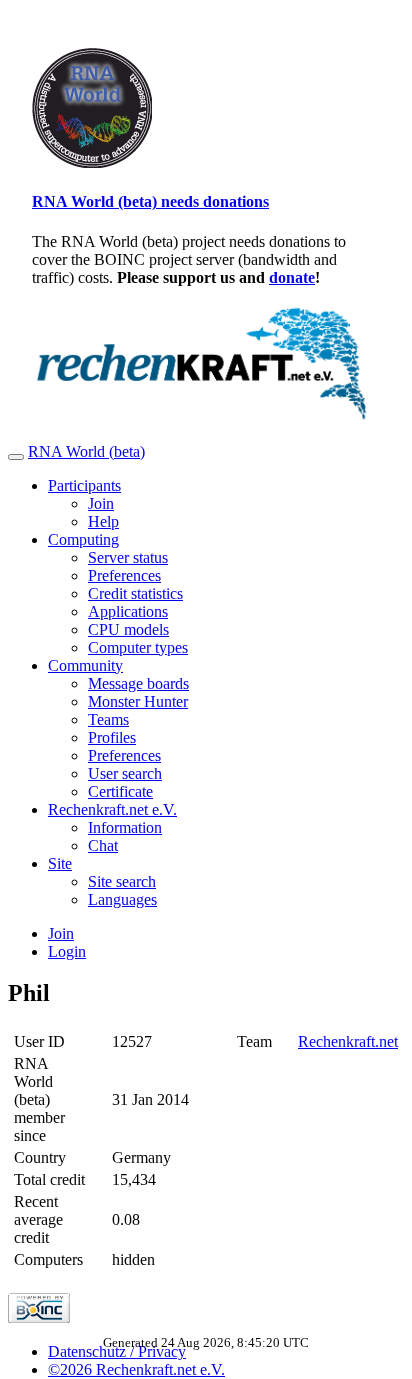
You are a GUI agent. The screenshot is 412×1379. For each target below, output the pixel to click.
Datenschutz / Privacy (117, 1351)
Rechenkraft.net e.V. (112, 809)
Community (85, 665)
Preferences (124, 575)
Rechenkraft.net (348, 1041)
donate (292, 277)
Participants (84, 485)
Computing (83, 539)
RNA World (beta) (86, 451)
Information (125, 827)
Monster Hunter (138, 701)
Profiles (112, 737)
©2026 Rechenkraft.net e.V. (136, 1369)
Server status (128, 557)
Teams (108, 719)
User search (125, 773)
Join (101, 503)
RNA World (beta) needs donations (150, 201)
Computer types (138, 647)
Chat (103, 845)
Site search (122, 881)
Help (103, 521)
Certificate (120, 791)
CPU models (128, 629)
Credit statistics (135, 593)
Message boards (138, 683)
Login (67, 951)
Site (60, 863)
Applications (128, 611)
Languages (122, 899)
